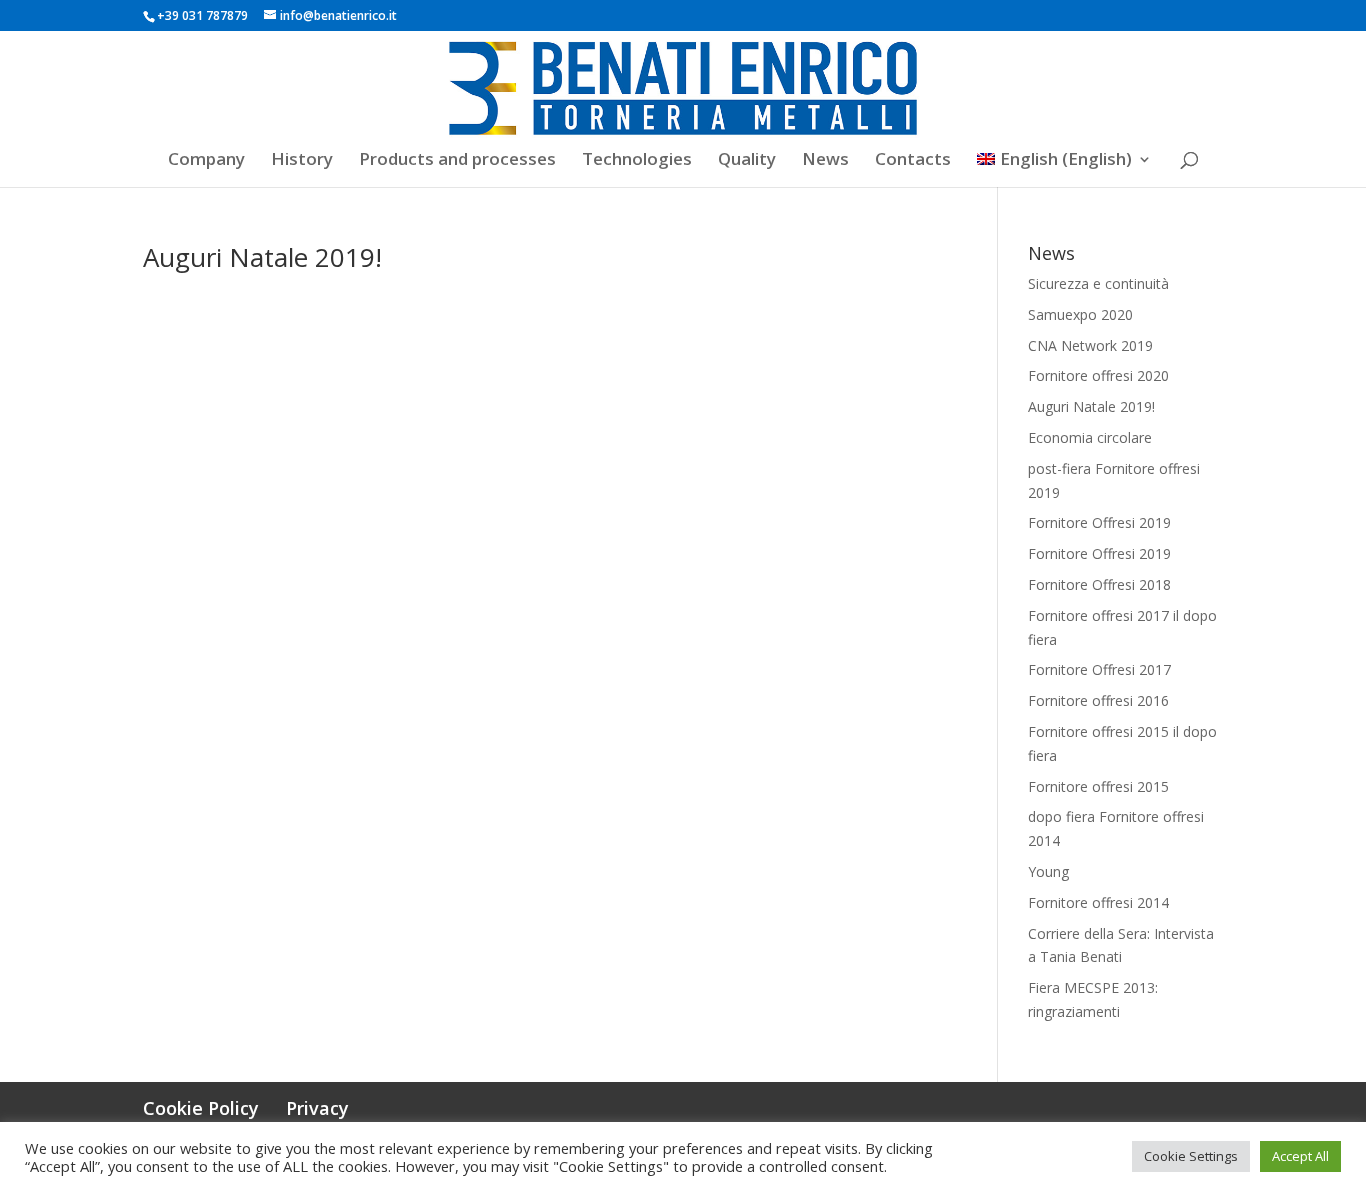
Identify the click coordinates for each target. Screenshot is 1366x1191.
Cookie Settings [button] (1191, 1156)
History (302, 161)
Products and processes (457, 161)
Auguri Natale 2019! (262, 257)
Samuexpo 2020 (1080, 314)
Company (206, 161)
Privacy (317, 1108)
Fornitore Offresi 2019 (1099, 522)
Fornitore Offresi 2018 (1099, 584)
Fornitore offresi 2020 (1098, 375)
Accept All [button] (1300, 1156)
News (825, 161)
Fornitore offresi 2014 (1098, 902)
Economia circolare (1090, 437)
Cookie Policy (201, 1108)
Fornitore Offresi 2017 (1099, 669)
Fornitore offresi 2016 (1098, 700)
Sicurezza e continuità (1098, 283)
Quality (747, 161)
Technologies (637, 161)
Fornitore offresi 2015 (1098, 786)
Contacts (913, 161)
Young (1048, 871)
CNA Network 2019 (1090, 345)
